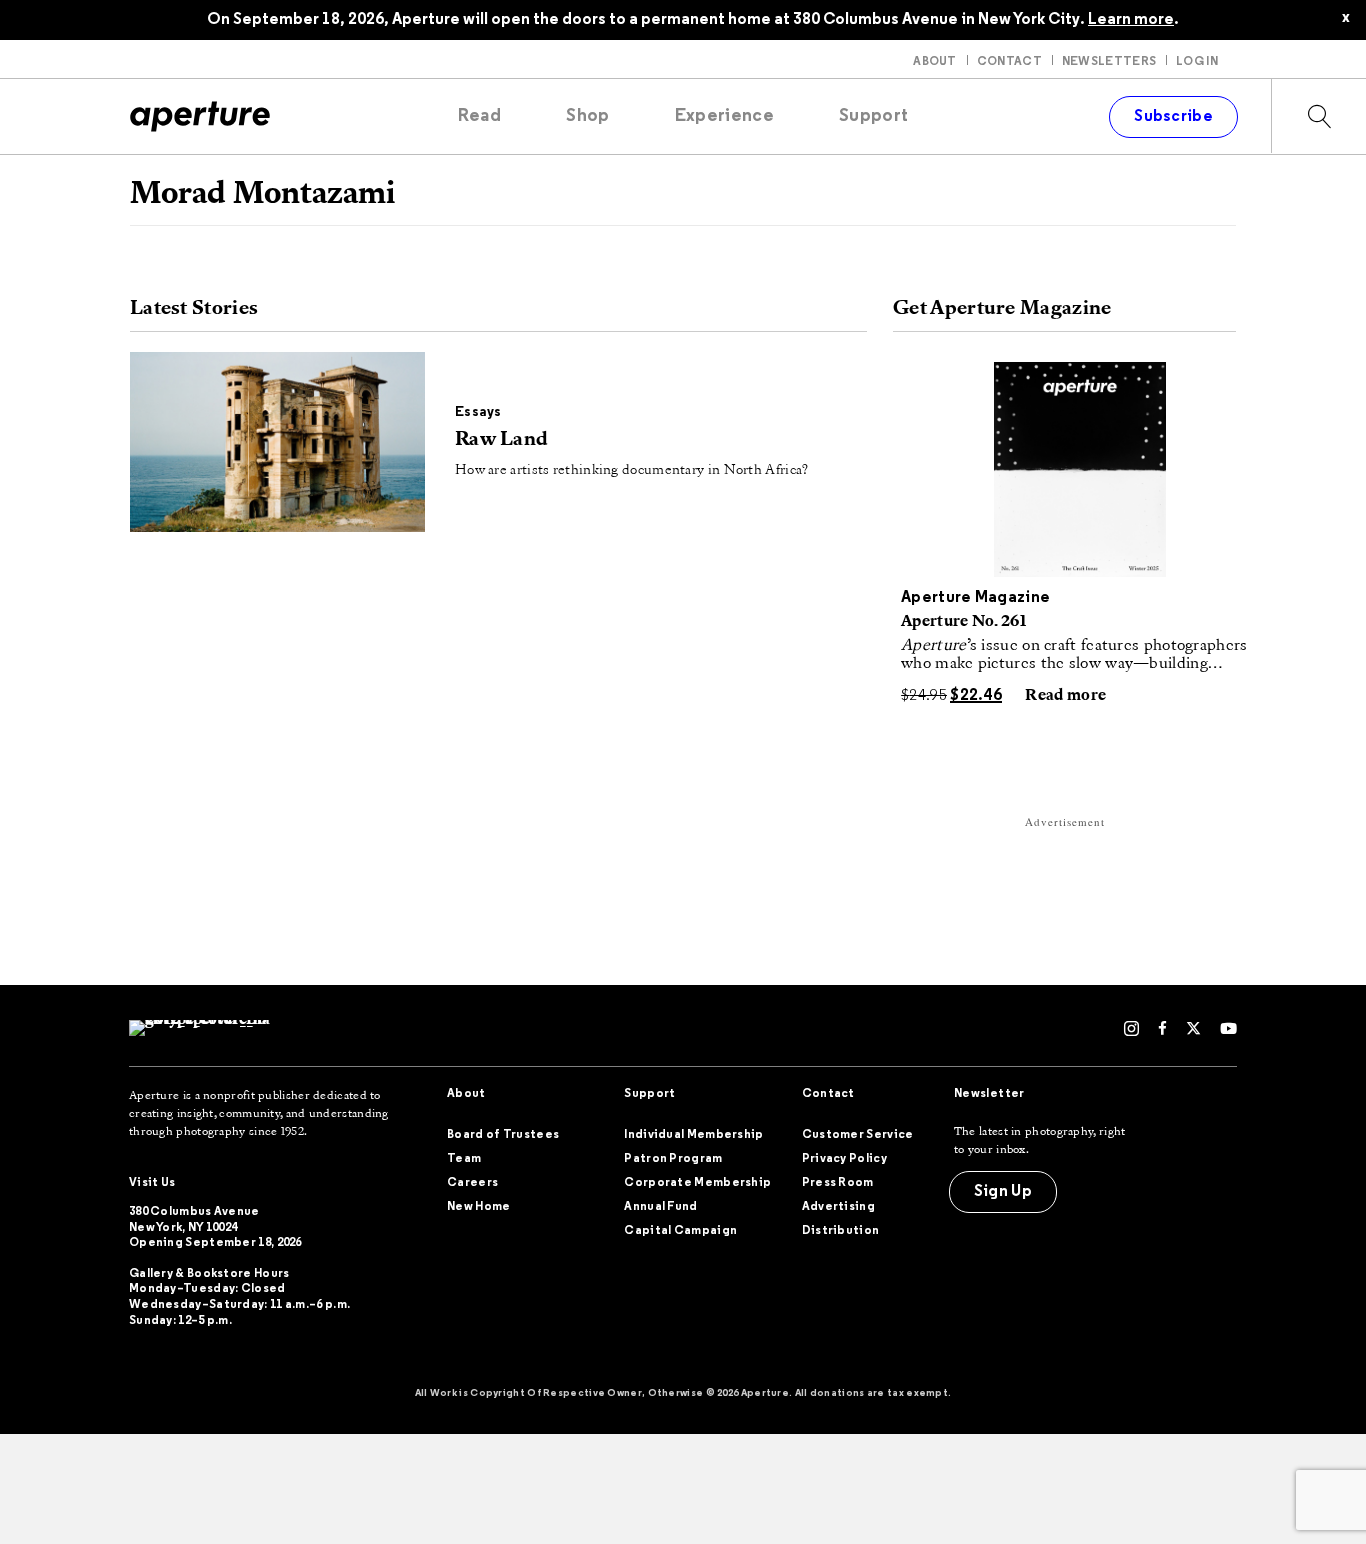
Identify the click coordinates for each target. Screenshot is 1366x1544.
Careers (472, 1183)
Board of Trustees (503, 1135)
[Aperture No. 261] (1080, 469)
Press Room (838, 1183)
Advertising (838, 1207)
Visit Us (152, 1183)
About (935, 62)
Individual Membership (693, 1135)
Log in (1197, 62)
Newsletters (1109, 62)
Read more (1065, 696)
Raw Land (501, 440)
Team (464, 1159)
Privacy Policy (844, 1159)
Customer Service (858, 1135)
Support (649, 1094)
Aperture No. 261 (963, 622)
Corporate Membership (697, 1183)
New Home (478, 1207)
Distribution (841, 1231)
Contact (1009, 62)
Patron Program (673, 1159)
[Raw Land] (277, 442)
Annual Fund (660, 1207)
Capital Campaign (680, 1231)
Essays (478, 412)
